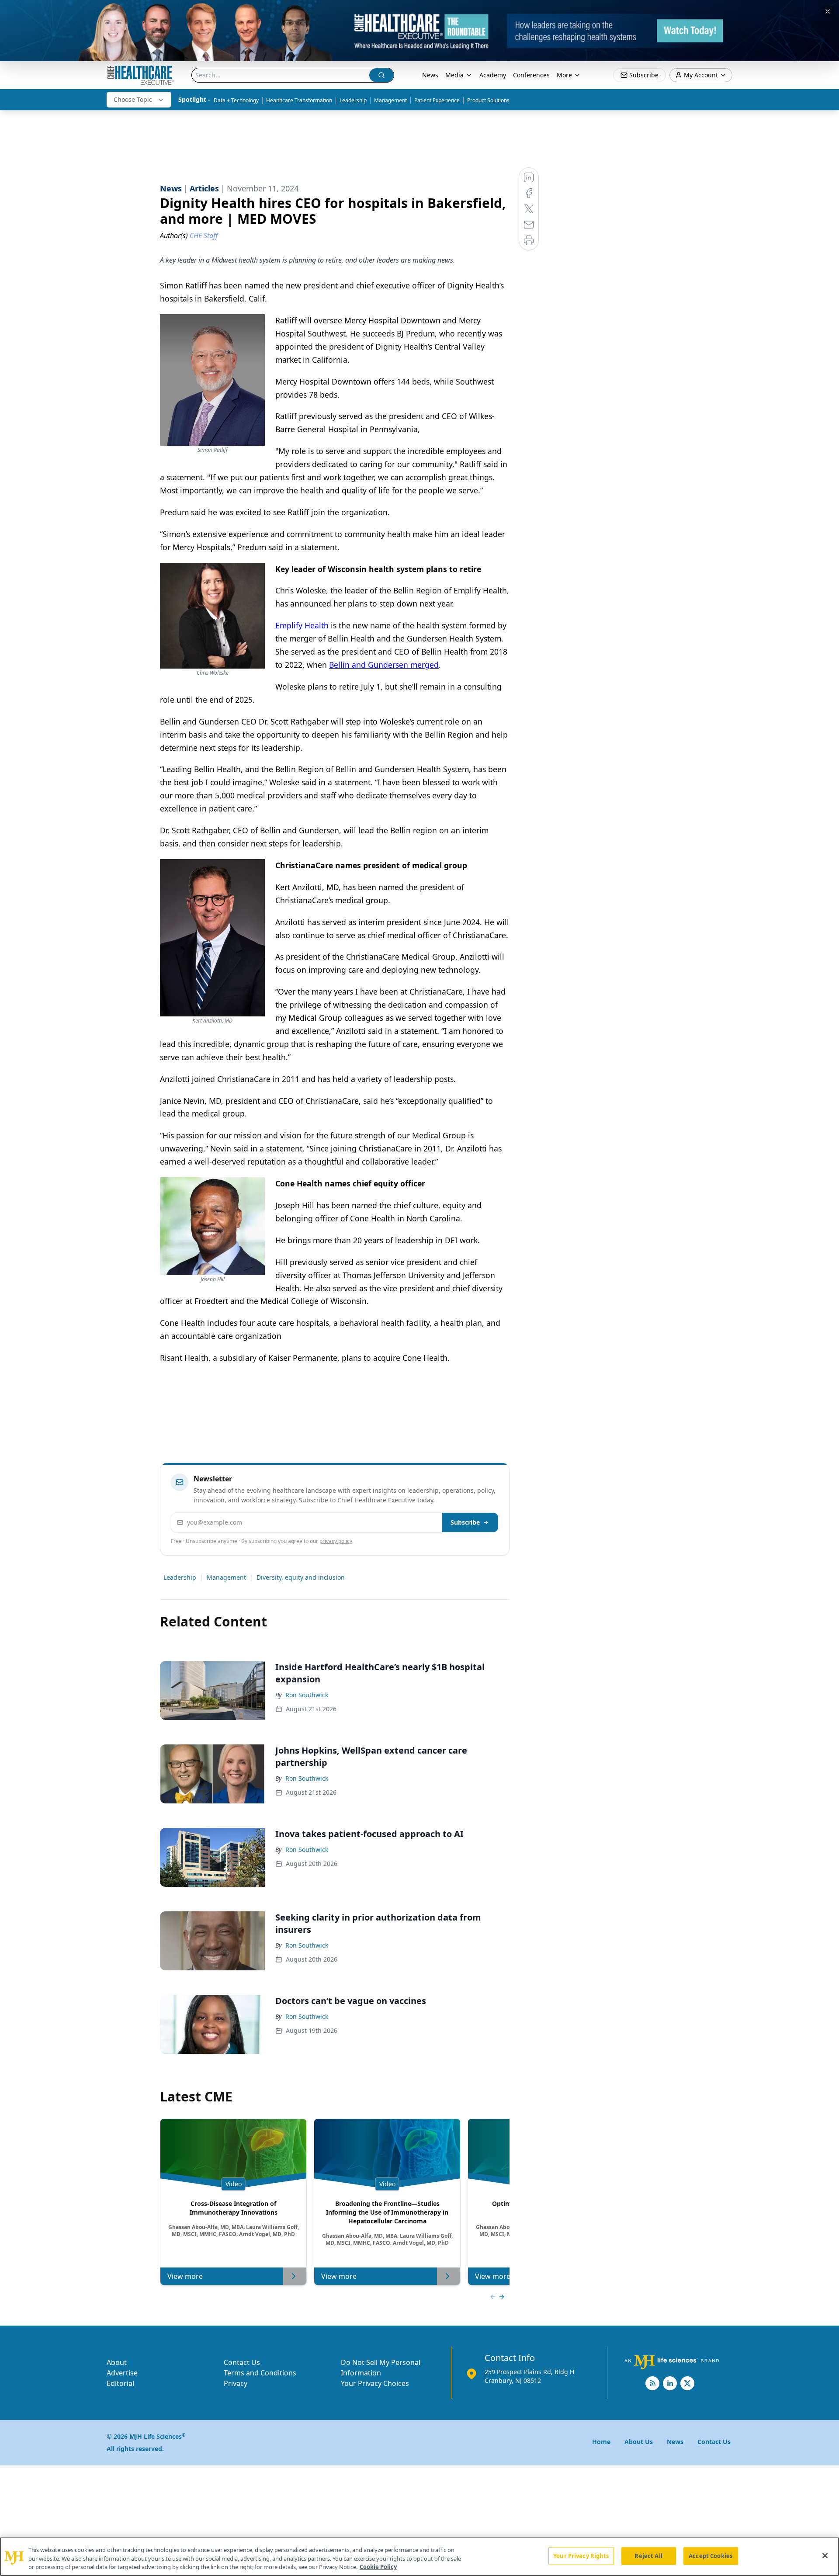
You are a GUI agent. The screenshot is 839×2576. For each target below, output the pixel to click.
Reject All (648, 2555)
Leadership (353, 100)
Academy (493, 75)
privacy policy (336, 1541)
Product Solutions (488, 100)
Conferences (531, 75)
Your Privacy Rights (581, 2555)
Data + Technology (236, 100)
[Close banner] (828, 11)
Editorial (120, 2383)
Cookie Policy (378, 2567)
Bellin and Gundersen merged (384, 665)
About (117, 2362)
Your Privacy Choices (375, 2383)
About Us (639, 2442)
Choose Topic (133, 99)
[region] (419, 2557)
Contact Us (242, 2362)
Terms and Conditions (260, 2373)
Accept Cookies (711, 2555)
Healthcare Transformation (299, 100)
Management (390, 100)
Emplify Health (302, 625)
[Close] (825, 2555)
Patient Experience (437, 100)
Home (601, 2442)
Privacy (236, 2383)
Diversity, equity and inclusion (301, 1577)
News (430, 75)
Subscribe (465, 1522)
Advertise (122, 2373)
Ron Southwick (307, 1695)
